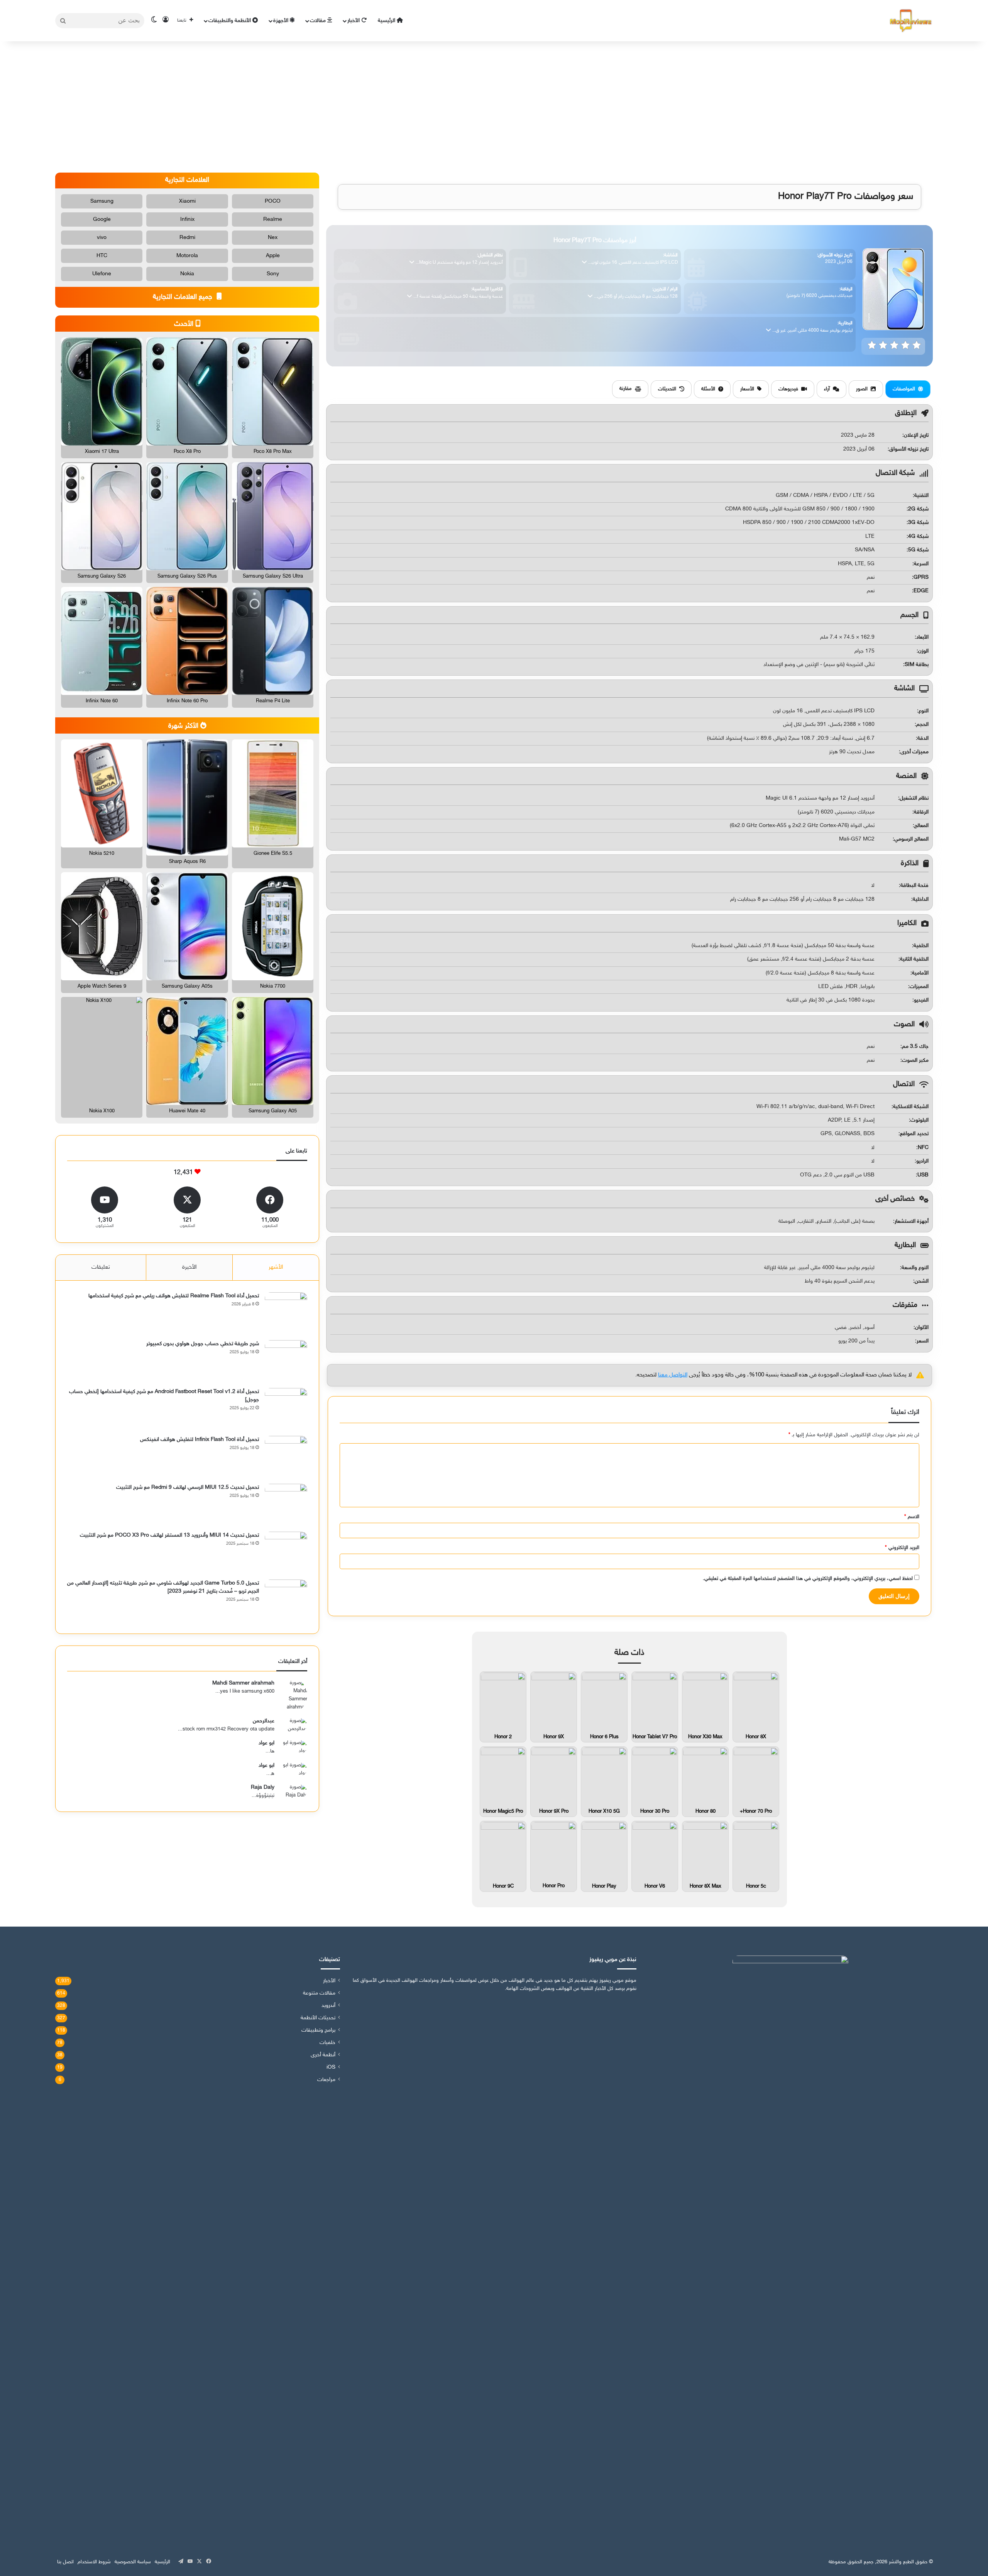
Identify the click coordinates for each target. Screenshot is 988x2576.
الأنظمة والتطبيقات (230, 21)
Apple (273, 256)
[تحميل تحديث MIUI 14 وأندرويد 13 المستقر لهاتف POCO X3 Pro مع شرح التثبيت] (286, 1553)
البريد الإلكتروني (902, 1548)
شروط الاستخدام (94, 2562)
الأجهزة (282, 21)
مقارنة (626, 389)
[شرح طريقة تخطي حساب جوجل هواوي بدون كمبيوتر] (286, 1361)
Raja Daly (263, 1787)
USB (923, 1175)
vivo (102, 238)
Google (102, 219)
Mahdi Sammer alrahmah (243, 1683)
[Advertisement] (494, 107)
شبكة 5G (918, 550)
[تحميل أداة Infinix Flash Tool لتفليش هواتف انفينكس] (286, 1457)
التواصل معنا (673, 1375)
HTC (102, 256)
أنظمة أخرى (323, 2055)
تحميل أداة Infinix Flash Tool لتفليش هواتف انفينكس (200, 1440)
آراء (827, 389)
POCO (273, 201)
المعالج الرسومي (911, 839)
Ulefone (102, 274)
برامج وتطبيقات (318, 2030)
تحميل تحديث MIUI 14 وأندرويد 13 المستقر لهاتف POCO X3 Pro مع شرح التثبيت (169, 1535)
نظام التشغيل (914, 798)
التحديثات (667, 389)
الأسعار (747, 389)
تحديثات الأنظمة (318, 2018)
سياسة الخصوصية (133, 2562)
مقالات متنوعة (319, 1993)
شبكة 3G (918, 523)
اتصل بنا (65, 2562)
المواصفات (904, 389)
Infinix (187, 219)
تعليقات (101, 1267)
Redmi (187, 238)
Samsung (102, 201)
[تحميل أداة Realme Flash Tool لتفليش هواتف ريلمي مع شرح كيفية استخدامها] (286, 1313)
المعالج (921, 826)
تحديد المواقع (914, 1134)
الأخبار (354, 21)
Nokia (187, 274)
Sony (273, 274)
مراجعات (326, 2080)
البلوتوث (919, 1120)
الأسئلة (708, 389)
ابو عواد (266, 1743)
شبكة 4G (918, 536)
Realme (273, 219)
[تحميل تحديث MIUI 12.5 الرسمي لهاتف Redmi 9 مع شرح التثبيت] (286, 1505)
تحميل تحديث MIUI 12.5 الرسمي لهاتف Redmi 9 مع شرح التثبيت (188, 1487)
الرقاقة (921, 812)
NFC (923, 1148)
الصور (862, 389)
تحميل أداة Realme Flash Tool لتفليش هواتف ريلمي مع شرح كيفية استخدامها (174, 1296)
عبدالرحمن (264, 1721)
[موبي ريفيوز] (911, 21)
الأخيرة (189, 1267)
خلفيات (327, 2043)
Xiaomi (187, 201)
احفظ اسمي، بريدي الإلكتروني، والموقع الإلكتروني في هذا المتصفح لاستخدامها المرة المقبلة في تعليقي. (808, 1579)
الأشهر (276, 1267)
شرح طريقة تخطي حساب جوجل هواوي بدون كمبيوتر (203, 1344)
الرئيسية (387, 21)
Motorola (187, 256)
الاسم (912, 1517)
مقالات (319, 21)
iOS (331, 2068)
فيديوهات (788, 389)
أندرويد (328, 2006)
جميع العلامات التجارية (184, 297)
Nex (273, 238)
